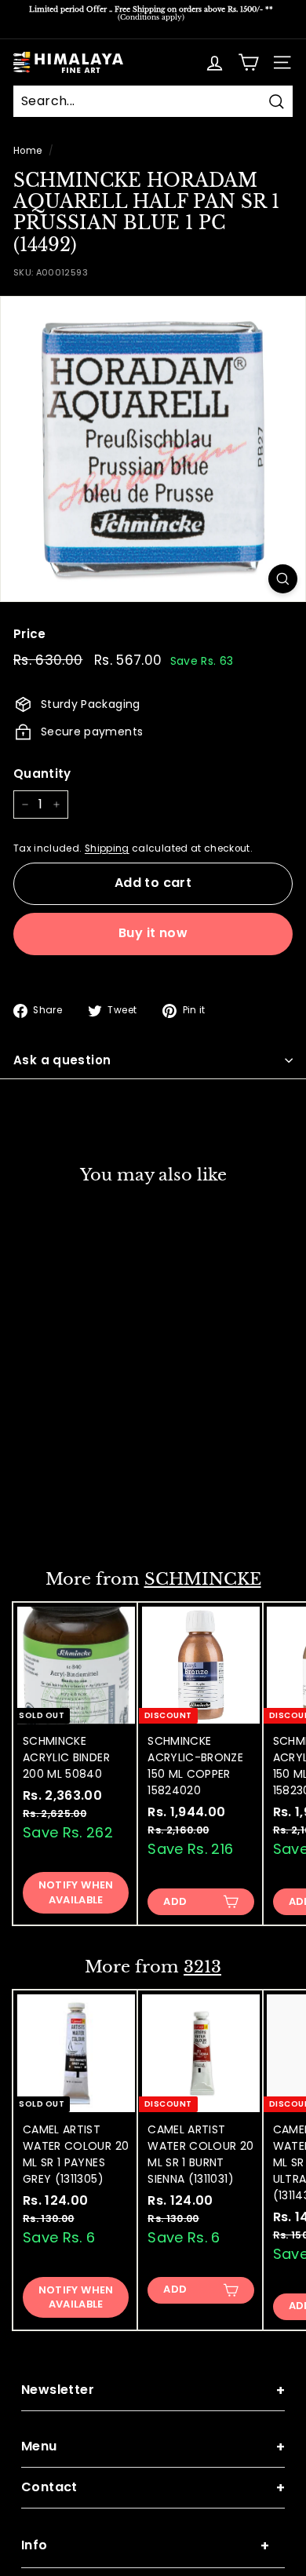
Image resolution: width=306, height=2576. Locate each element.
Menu (153, 2447)
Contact (153, 2488)
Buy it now (153, 933)
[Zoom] (283, 579)
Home (27, 151)
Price (30, 634)
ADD (50, 1514)
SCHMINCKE (203, 1579)
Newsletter (153, 2390)
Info (145, 2546)
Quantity (42, 774)
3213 (202, 1967)
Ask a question (62, 1060)
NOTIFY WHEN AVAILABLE (76, 1892)
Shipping (107, 848)
